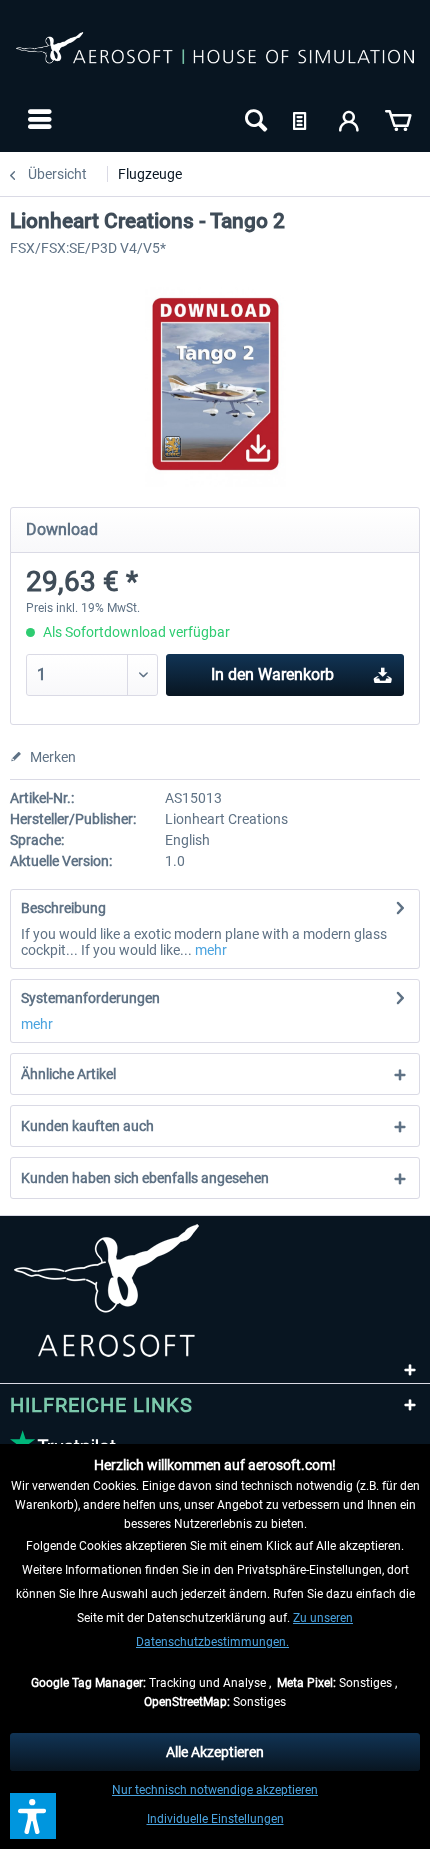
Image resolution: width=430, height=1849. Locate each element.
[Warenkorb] (398, 119)
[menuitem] (37, 119)
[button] (33, 1816)
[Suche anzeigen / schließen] (254, 119)
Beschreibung (63, 908)
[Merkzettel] (302, 119)
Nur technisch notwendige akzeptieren (215, 1790)
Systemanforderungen (90, 998)
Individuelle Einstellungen (215, 1819)
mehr (209, 950)
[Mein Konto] (350, 119)
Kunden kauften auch (87, 1126)
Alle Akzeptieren (215, 1752)
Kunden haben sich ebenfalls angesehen (145, 1178)
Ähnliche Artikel (68, 1074)
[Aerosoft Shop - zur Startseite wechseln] (215, 58)
